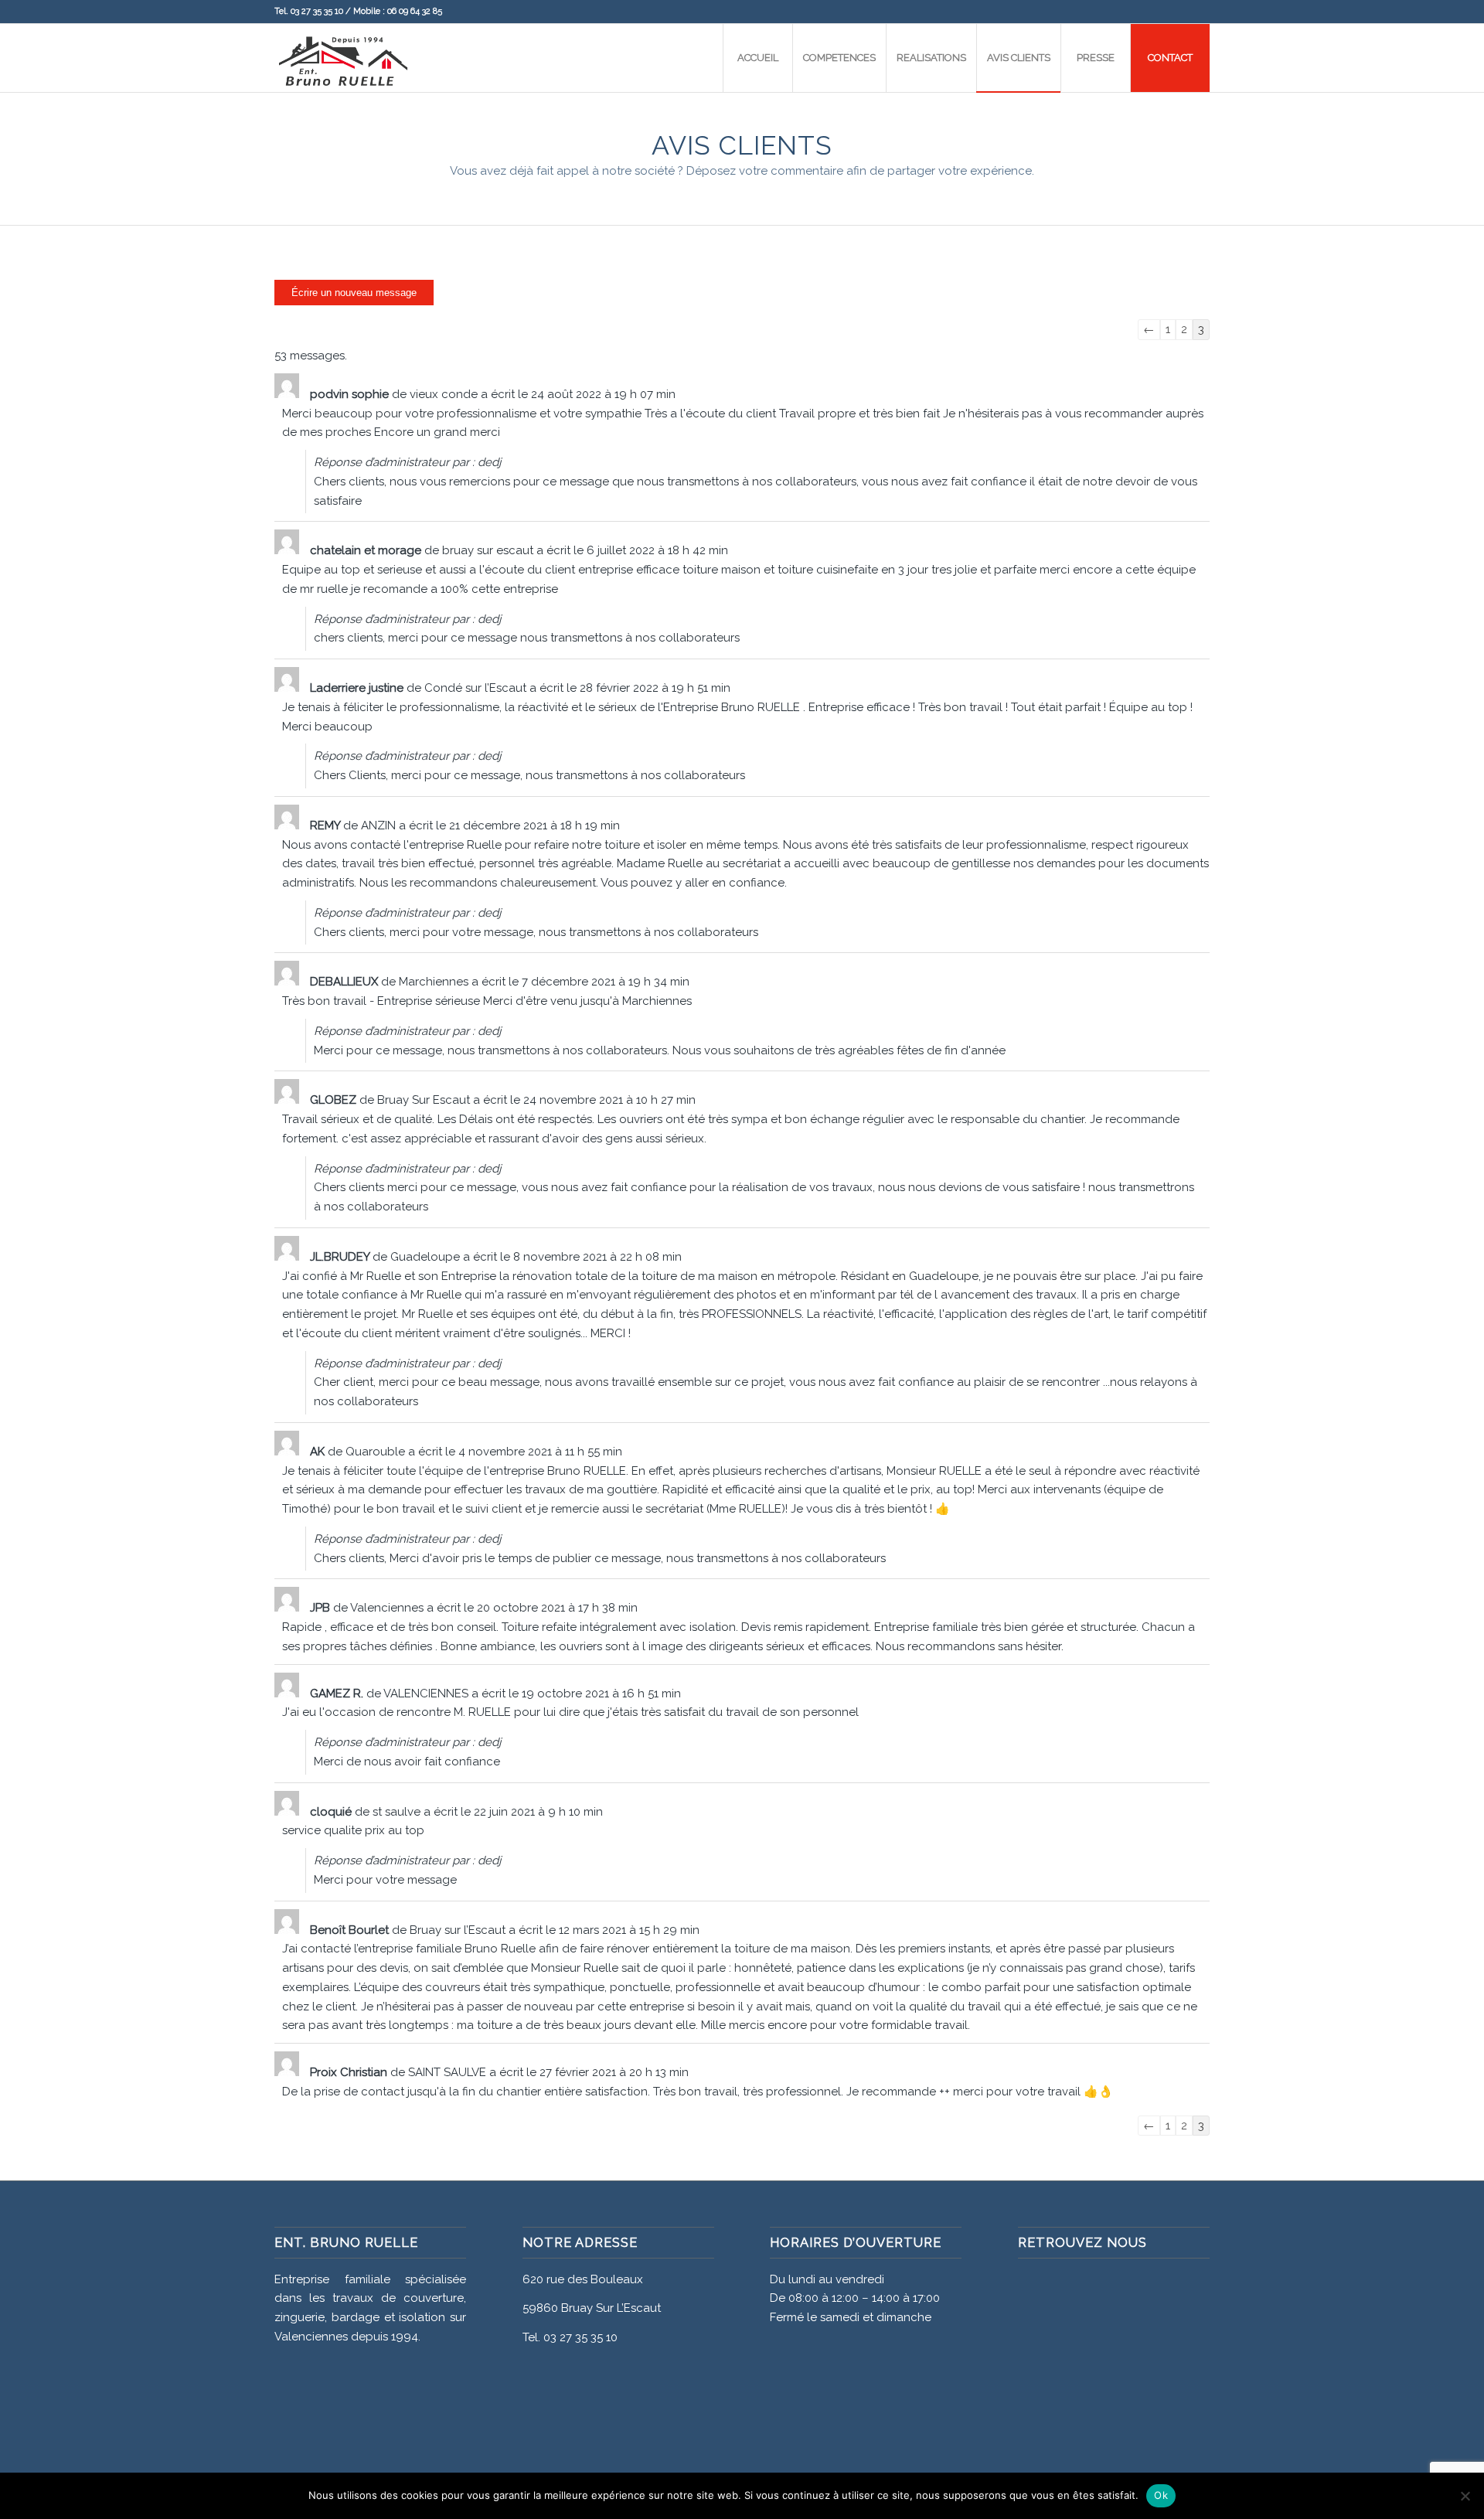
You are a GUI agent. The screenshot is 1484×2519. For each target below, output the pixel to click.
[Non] (1465, 2496)
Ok (1161, 2495)
